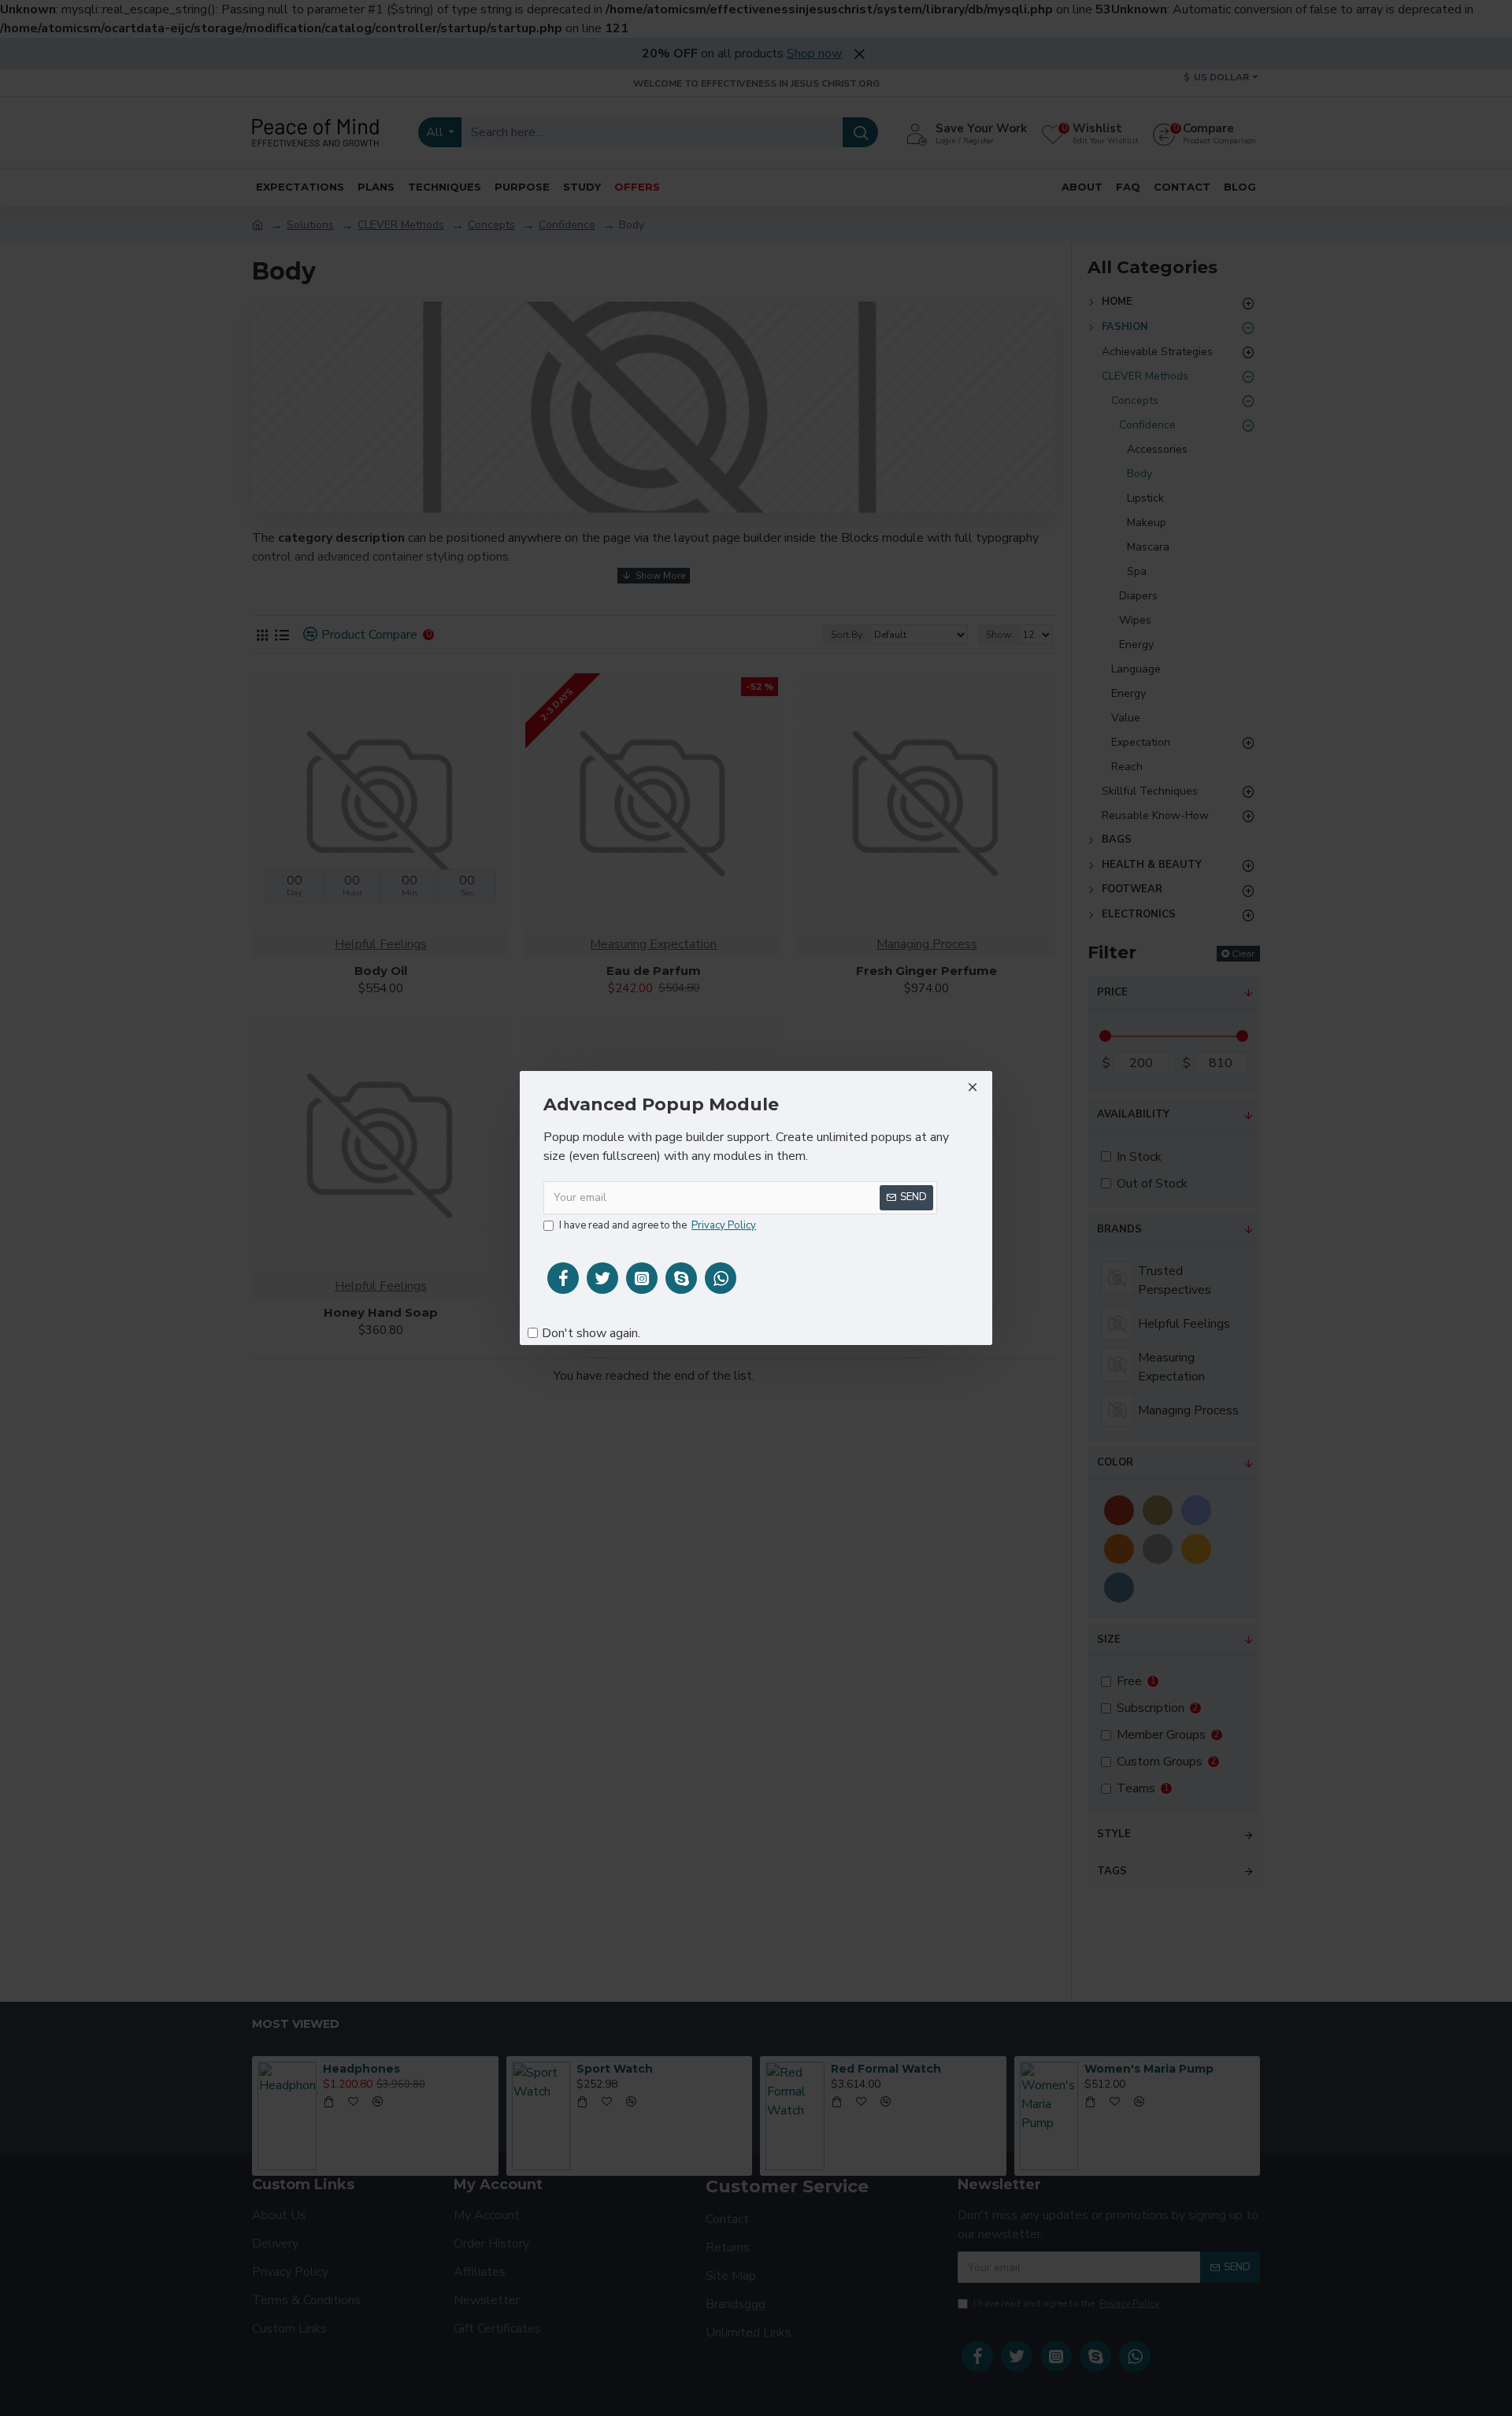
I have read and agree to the (658, 1225)
